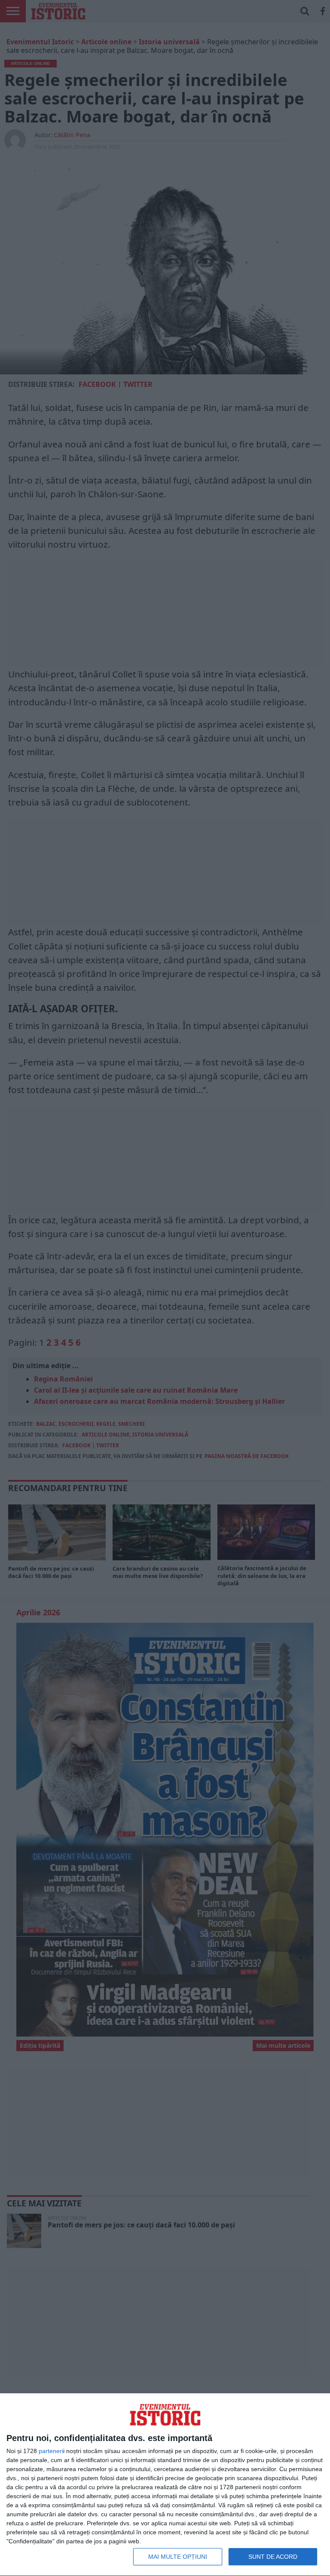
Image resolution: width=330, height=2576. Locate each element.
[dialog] (165, 2485)
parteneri (51, 2451)
